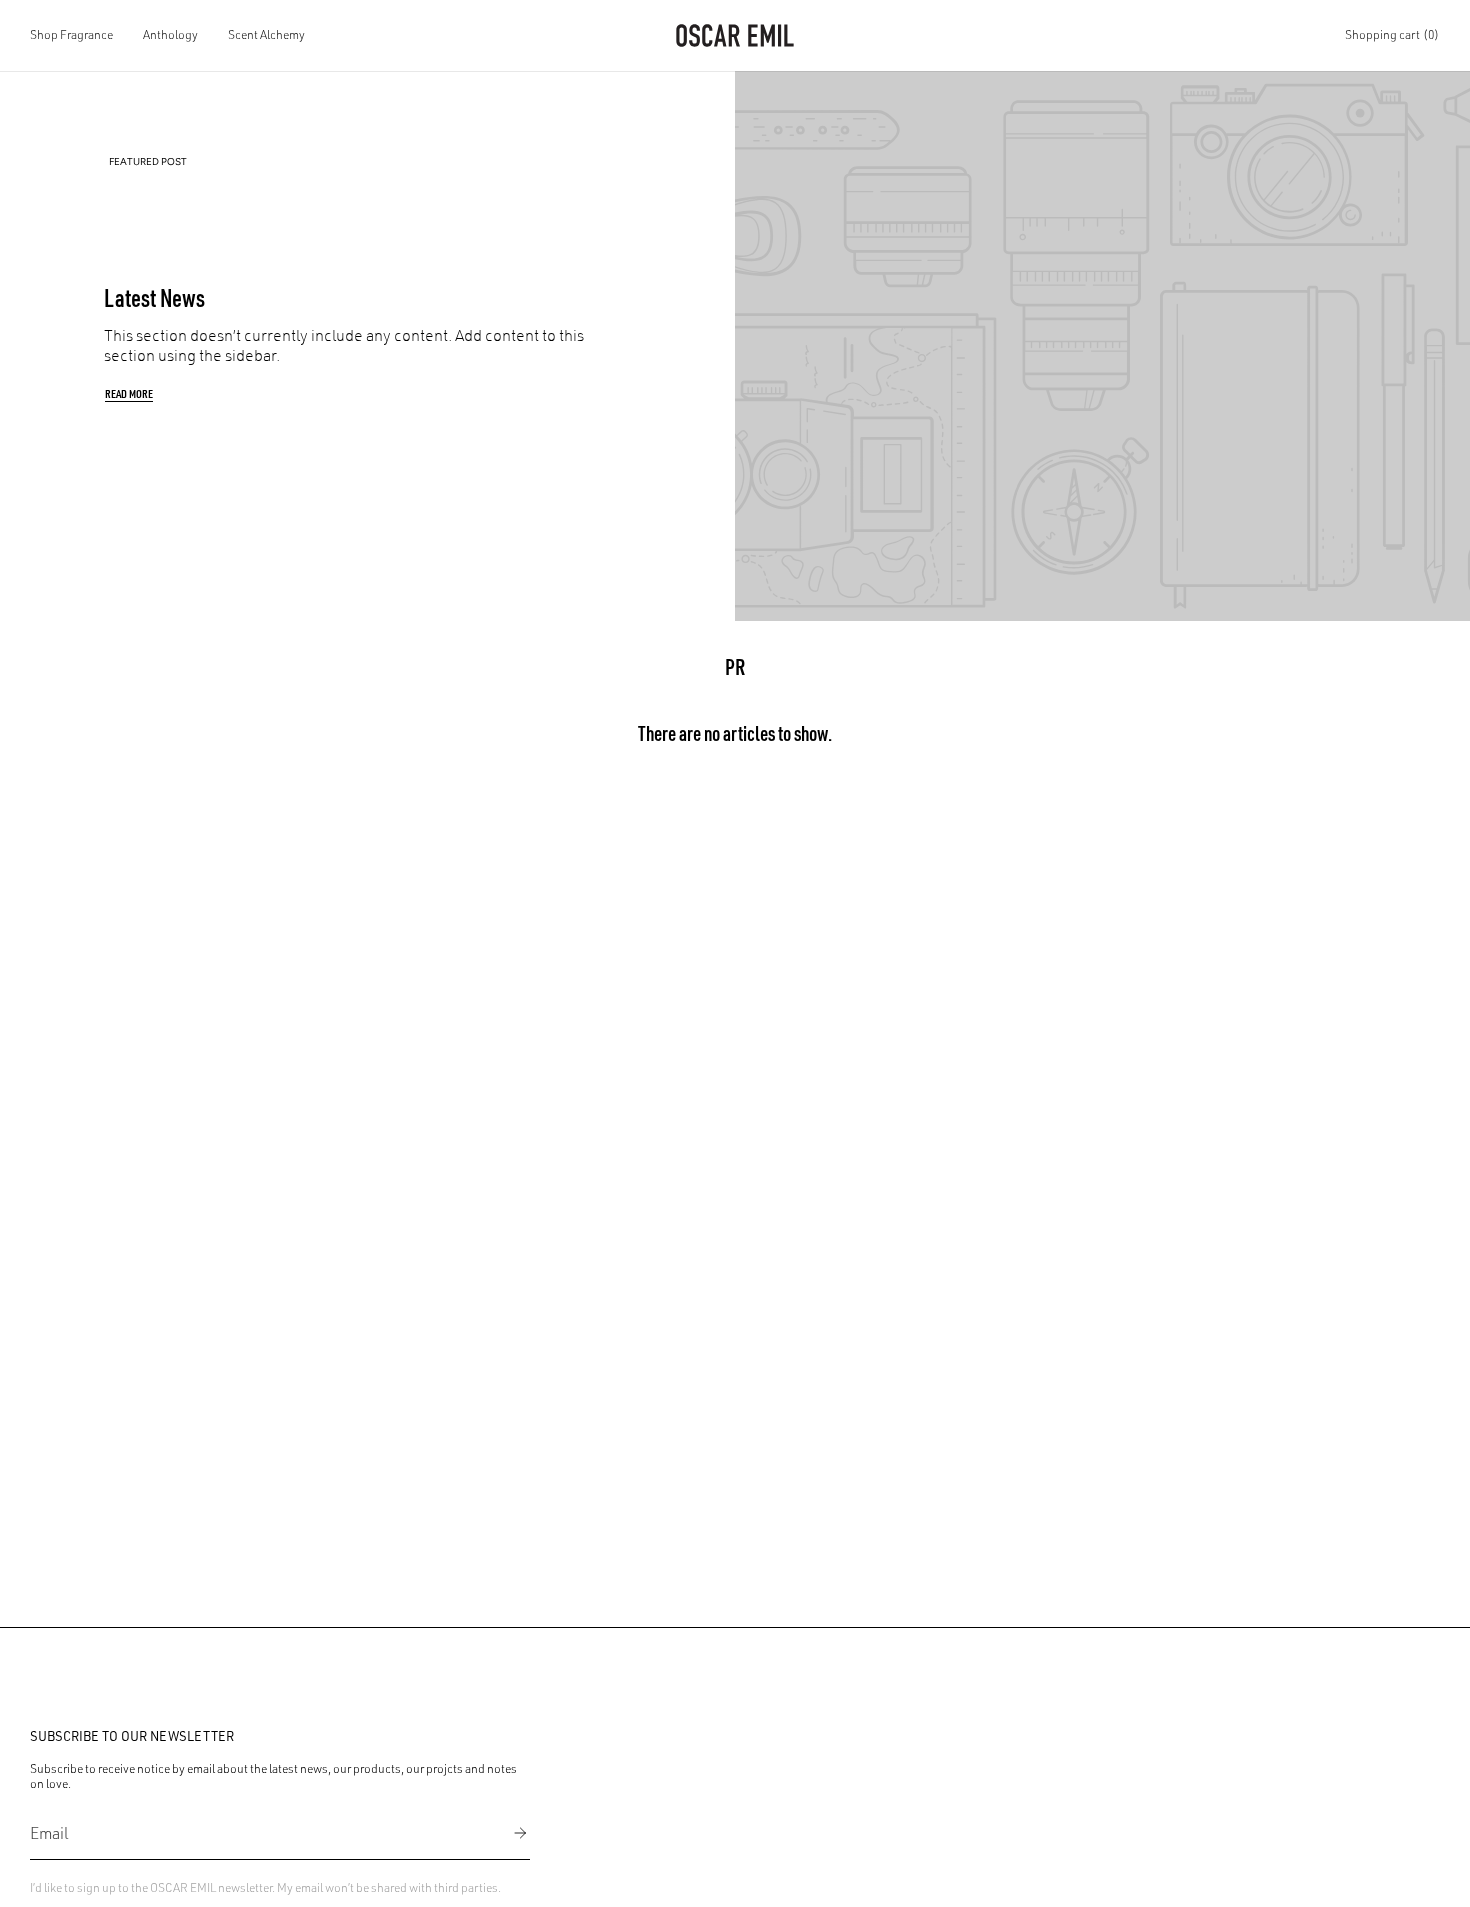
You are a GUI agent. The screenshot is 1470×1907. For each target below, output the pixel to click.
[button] (71, 35)
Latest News (154, 297)
